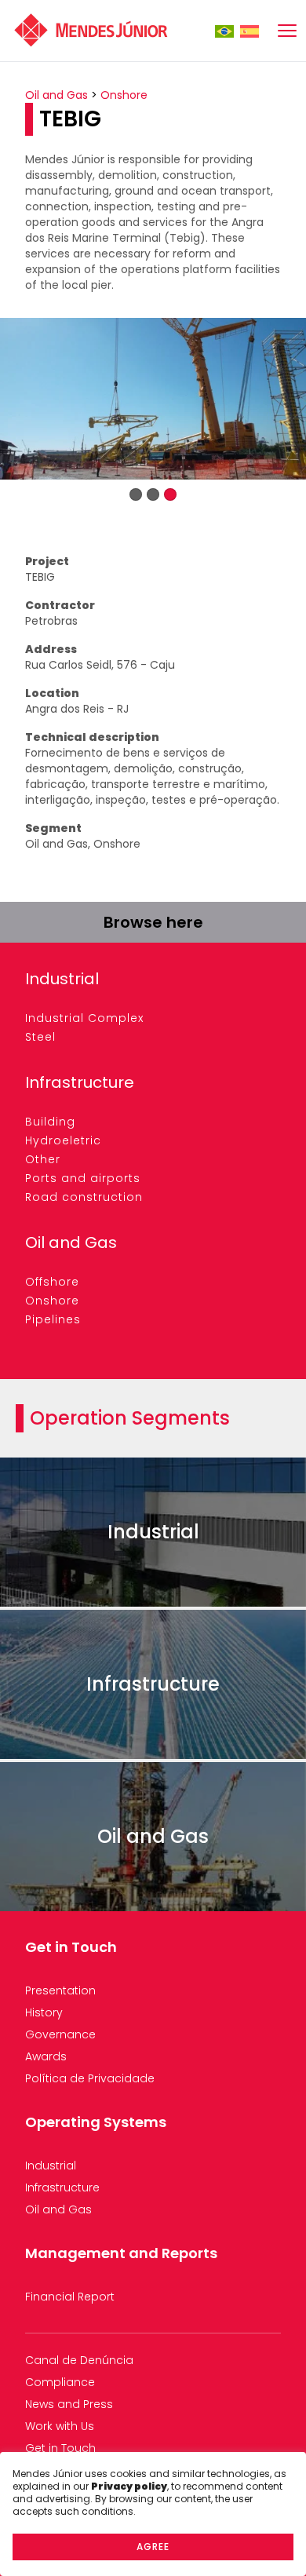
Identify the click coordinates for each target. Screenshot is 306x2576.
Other (43, 1159)
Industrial (62, 979)
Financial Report (70, 2297)
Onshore (124, 95)
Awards (46, 2056)
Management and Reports (121, 2253)
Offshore (52, 1282)
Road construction (84, 1197)
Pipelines (53, 1319)
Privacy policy (129, 2486)
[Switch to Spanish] (250, 31)
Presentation (60, 1990)
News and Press (69, 2404)
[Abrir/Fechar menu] (287, 31)
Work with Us (60, 2426)
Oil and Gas (56, 95)
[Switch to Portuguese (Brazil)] (224, 31)
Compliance (60, 2382)
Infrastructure (80, 1082)
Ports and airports (83, 1178)
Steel (40, 1037)
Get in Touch (71, 1947)
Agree (153, 2547)
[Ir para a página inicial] (91, 31)
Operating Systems (96, 2122)
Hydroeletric (63, 1140)
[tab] (136, 494)
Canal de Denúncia (79, 2360)
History (44, 2012)
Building (50, 1122)
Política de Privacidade (90, 2078)
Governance (60, 2034)
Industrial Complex (84, 1018)
